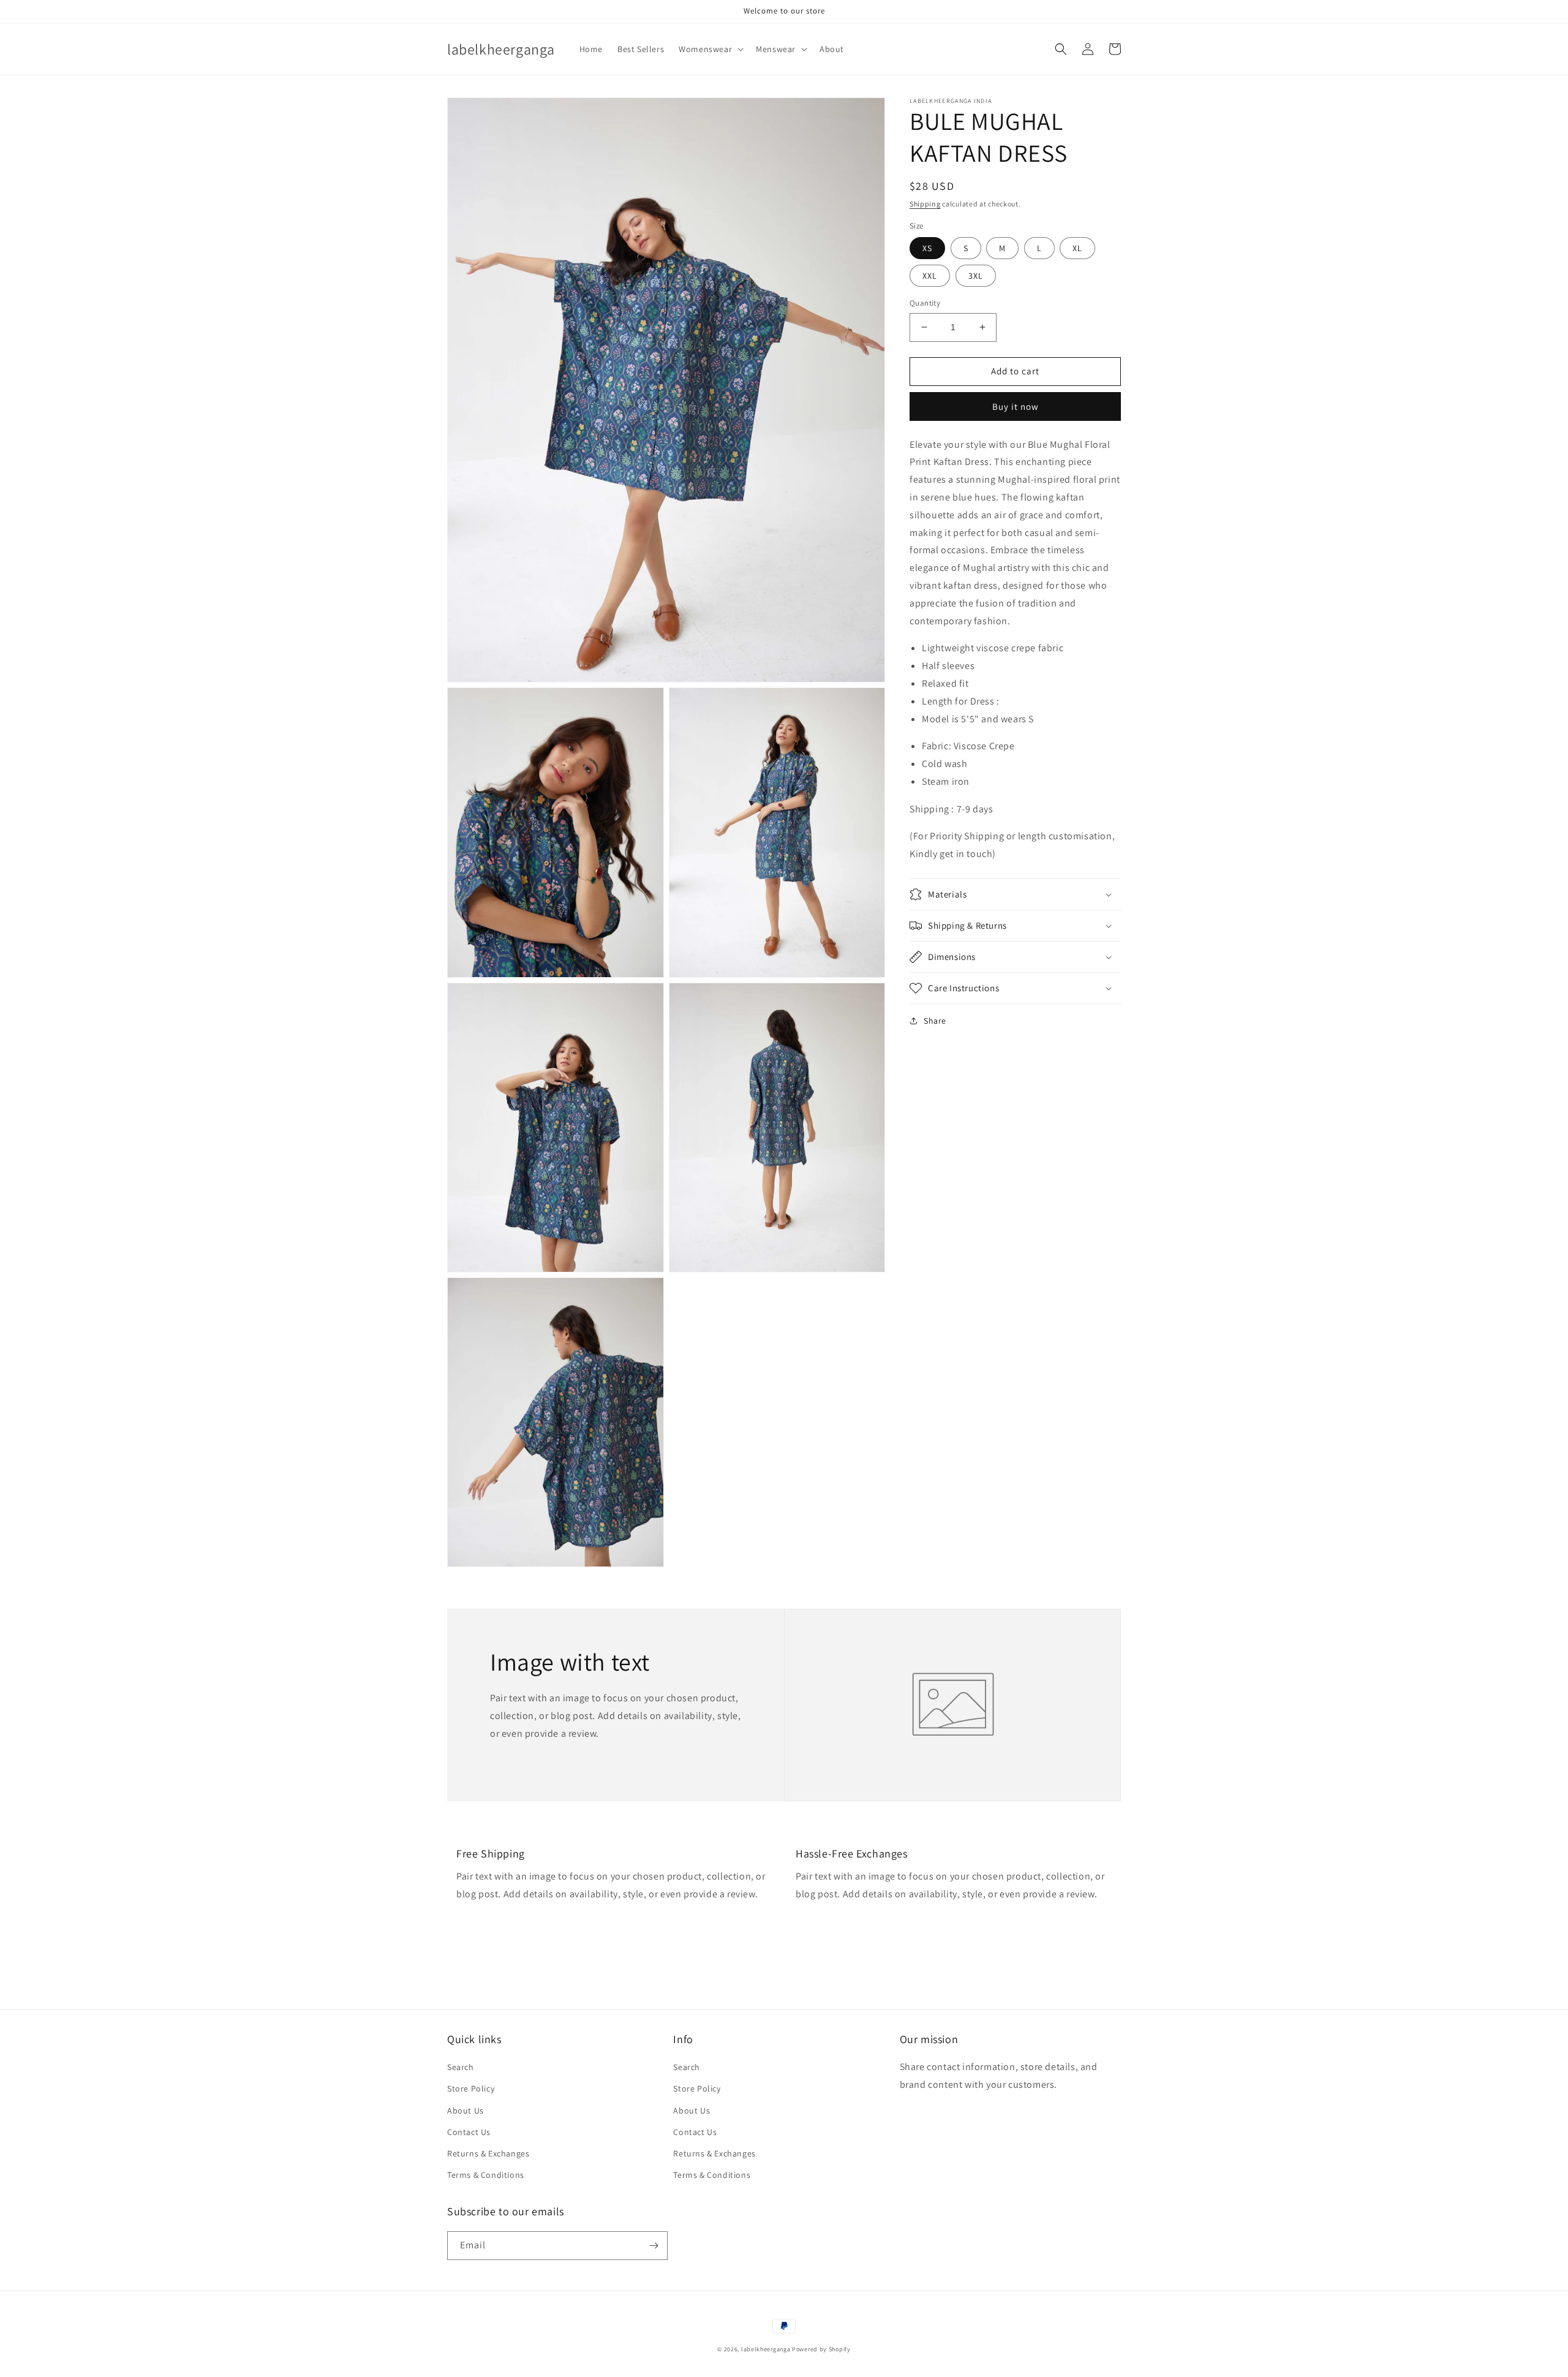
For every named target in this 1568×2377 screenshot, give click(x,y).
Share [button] (935, 1021)
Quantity (925, 303)
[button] (710, 49)
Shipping (925, 204)
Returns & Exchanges (488, 2153)
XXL (930, 276)
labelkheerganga (766, 2349)
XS (927, 248)
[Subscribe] (654, 2246)
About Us (466, 2111)
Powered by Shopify (821, 2349)
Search (461, 2067)
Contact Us (469, 2132)
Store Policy (471, 2088)
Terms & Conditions (486, 2175)
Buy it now (1016, 406)
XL (1077, 248)
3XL (976, 276)
